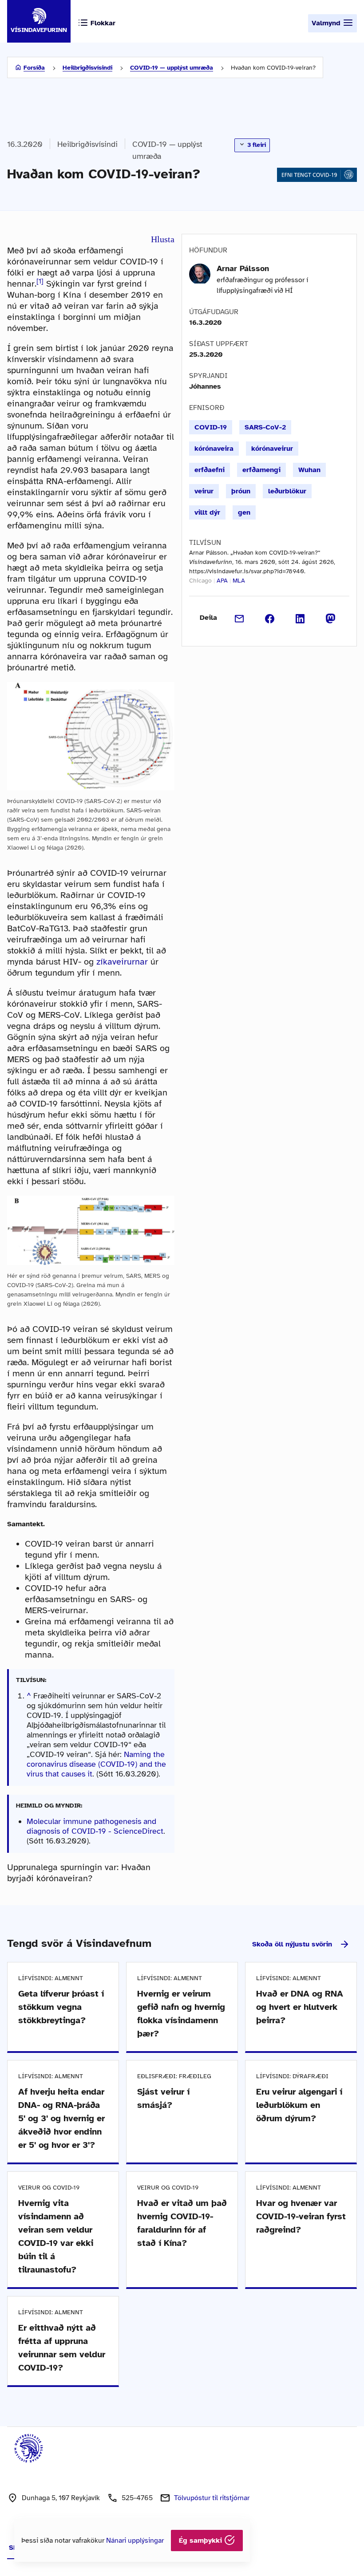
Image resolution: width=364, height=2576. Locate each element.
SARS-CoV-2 (265, 427)
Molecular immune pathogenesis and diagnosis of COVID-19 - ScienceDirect (95, 1826)
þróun (241, 491)
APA (222, 581)
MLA (239, 581)
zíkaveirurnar (122, 962)
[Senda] (239, 618)
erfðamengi (261, 470)
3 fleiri (256, 145)
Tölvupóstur (212, 2498)
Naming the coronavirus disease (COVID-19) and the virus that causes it (96, 1764)
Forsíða (34, 68)
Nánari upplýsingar (135, 2541)
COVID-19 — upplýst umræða (172, 68)
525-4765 (137, 2498)
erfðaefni (210, 470)
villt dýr (207, 512)
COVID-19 (211, 427)
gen (244, 512)
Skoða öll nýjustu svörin (292, 1944)
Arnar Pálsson (243, 268)
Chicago (200, 581)
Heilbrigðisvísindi (87, 68)
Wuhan (309, 470)
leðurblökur (287, 491)
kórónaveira (214, 449)
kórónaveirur (272, 449)
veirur (204, 491)
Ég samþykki (202, 2541)
